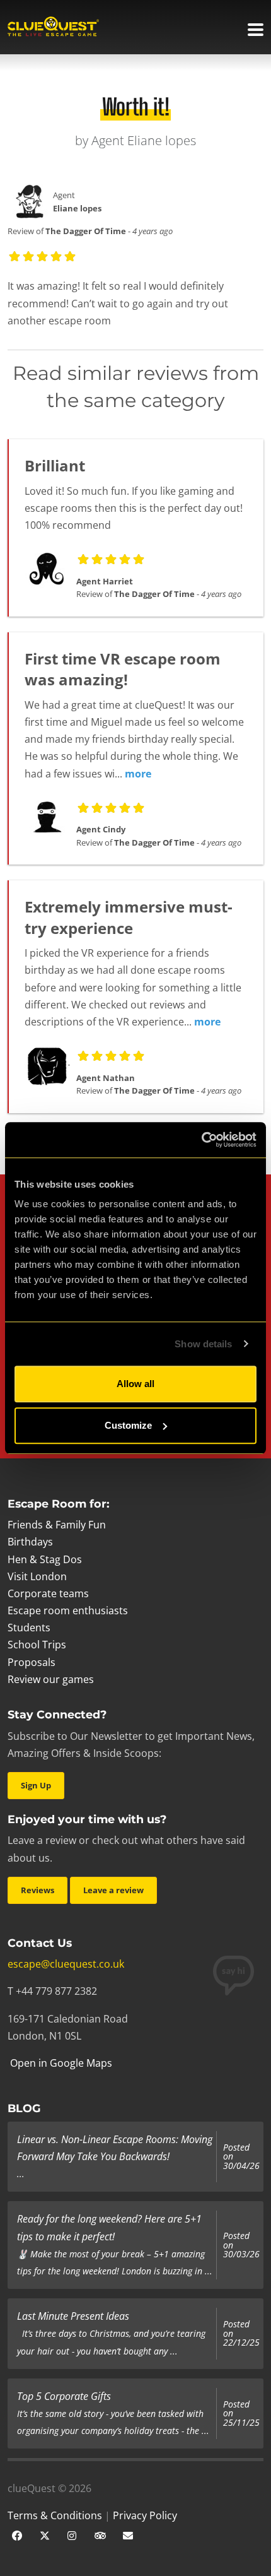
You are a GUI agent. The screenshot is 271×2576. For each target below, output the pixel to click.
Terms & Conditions (55, 2515)
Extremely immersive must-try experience (129, 917)
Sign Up (36, 1785)
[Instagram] (72, 2534)
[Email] (128, 2534)
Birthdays (30, 1542)
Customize (128, 1425)
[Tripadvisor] (100, 2534)
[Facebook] (17, 2534)
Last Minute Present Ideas (73, 2316)
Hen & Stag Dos (45, 1559)
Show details (203, 1344)
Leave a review (113, 1890)
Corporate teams (48, 1593)
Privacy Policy (145, 2515)
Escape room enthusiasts (68, 1610)
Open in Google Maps (60, 2063)
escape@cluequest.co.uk (66, 1964)
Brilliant (55, 465)
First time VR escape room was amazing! (123, 669)
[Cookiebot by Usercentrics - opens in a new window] (201, 1140)
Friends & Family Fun (57, 1525)
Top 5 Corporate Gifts (64, 2396)
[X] (45, 2534)
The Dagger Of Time (86, 231)
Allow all (135, 1384)
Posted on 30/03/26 (241, 2245)
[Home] (53, 28)
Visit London (37, 1576)
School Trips (37, 1645)
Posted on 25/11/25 (241, 2414)
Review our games (51, 1679)
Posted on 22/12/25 (241, 2333)
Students (29, 1628)
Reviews (37, 1890)
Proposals (32, 1662)
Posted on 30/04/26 (241, 2157)
